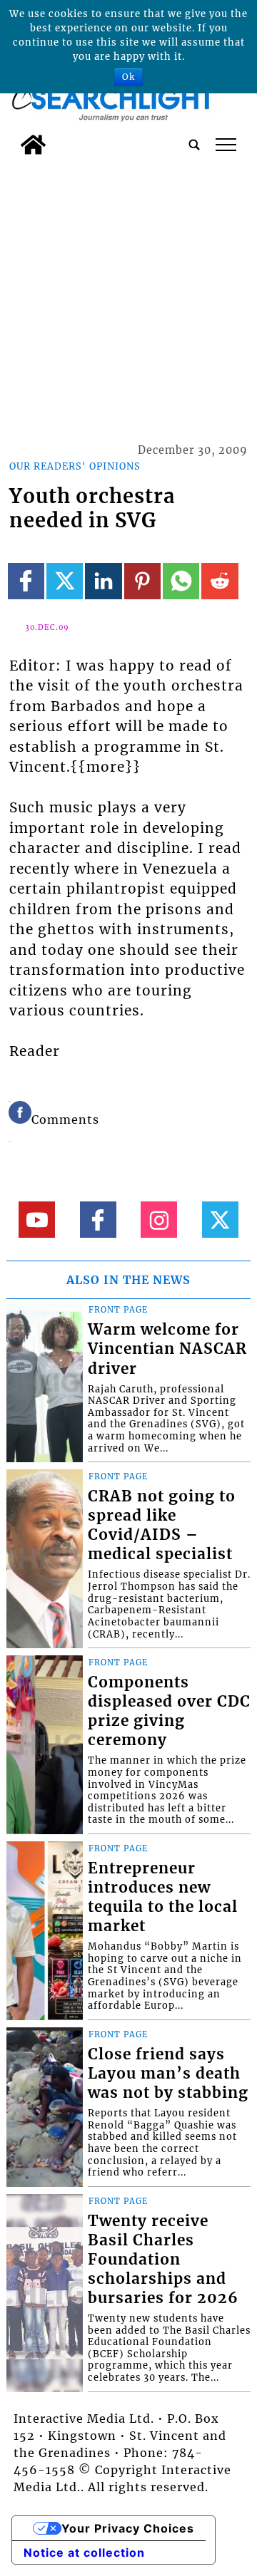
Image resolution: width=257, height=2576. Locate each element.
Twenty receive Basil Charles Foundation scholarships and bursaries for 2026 (163, 2260)
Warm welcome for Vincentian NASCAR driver (167, 1349)
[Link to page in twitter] (65, 581)
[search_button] (194, 145)
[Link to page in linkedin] (103, 581)
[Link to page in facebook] (26, 581)
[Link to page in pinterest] (142, 581)
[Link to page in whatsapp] (181, 581)
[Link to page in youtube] (37, 1220)
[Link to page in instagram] (159, 1220)
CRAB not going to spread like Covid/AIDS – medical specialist (162, 1525)
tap (226, 145)
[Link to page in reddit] (220, 581)
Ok (128, 77)
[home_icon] (33, 145)
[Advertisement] (128, 297)
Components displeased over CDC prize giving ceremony (169, 1711)
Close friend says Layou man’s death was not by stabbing (168, 2074)
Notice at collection (84, 2552)
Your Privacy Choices (128, 2528)
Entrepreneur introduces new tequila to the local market (163, 1897)
